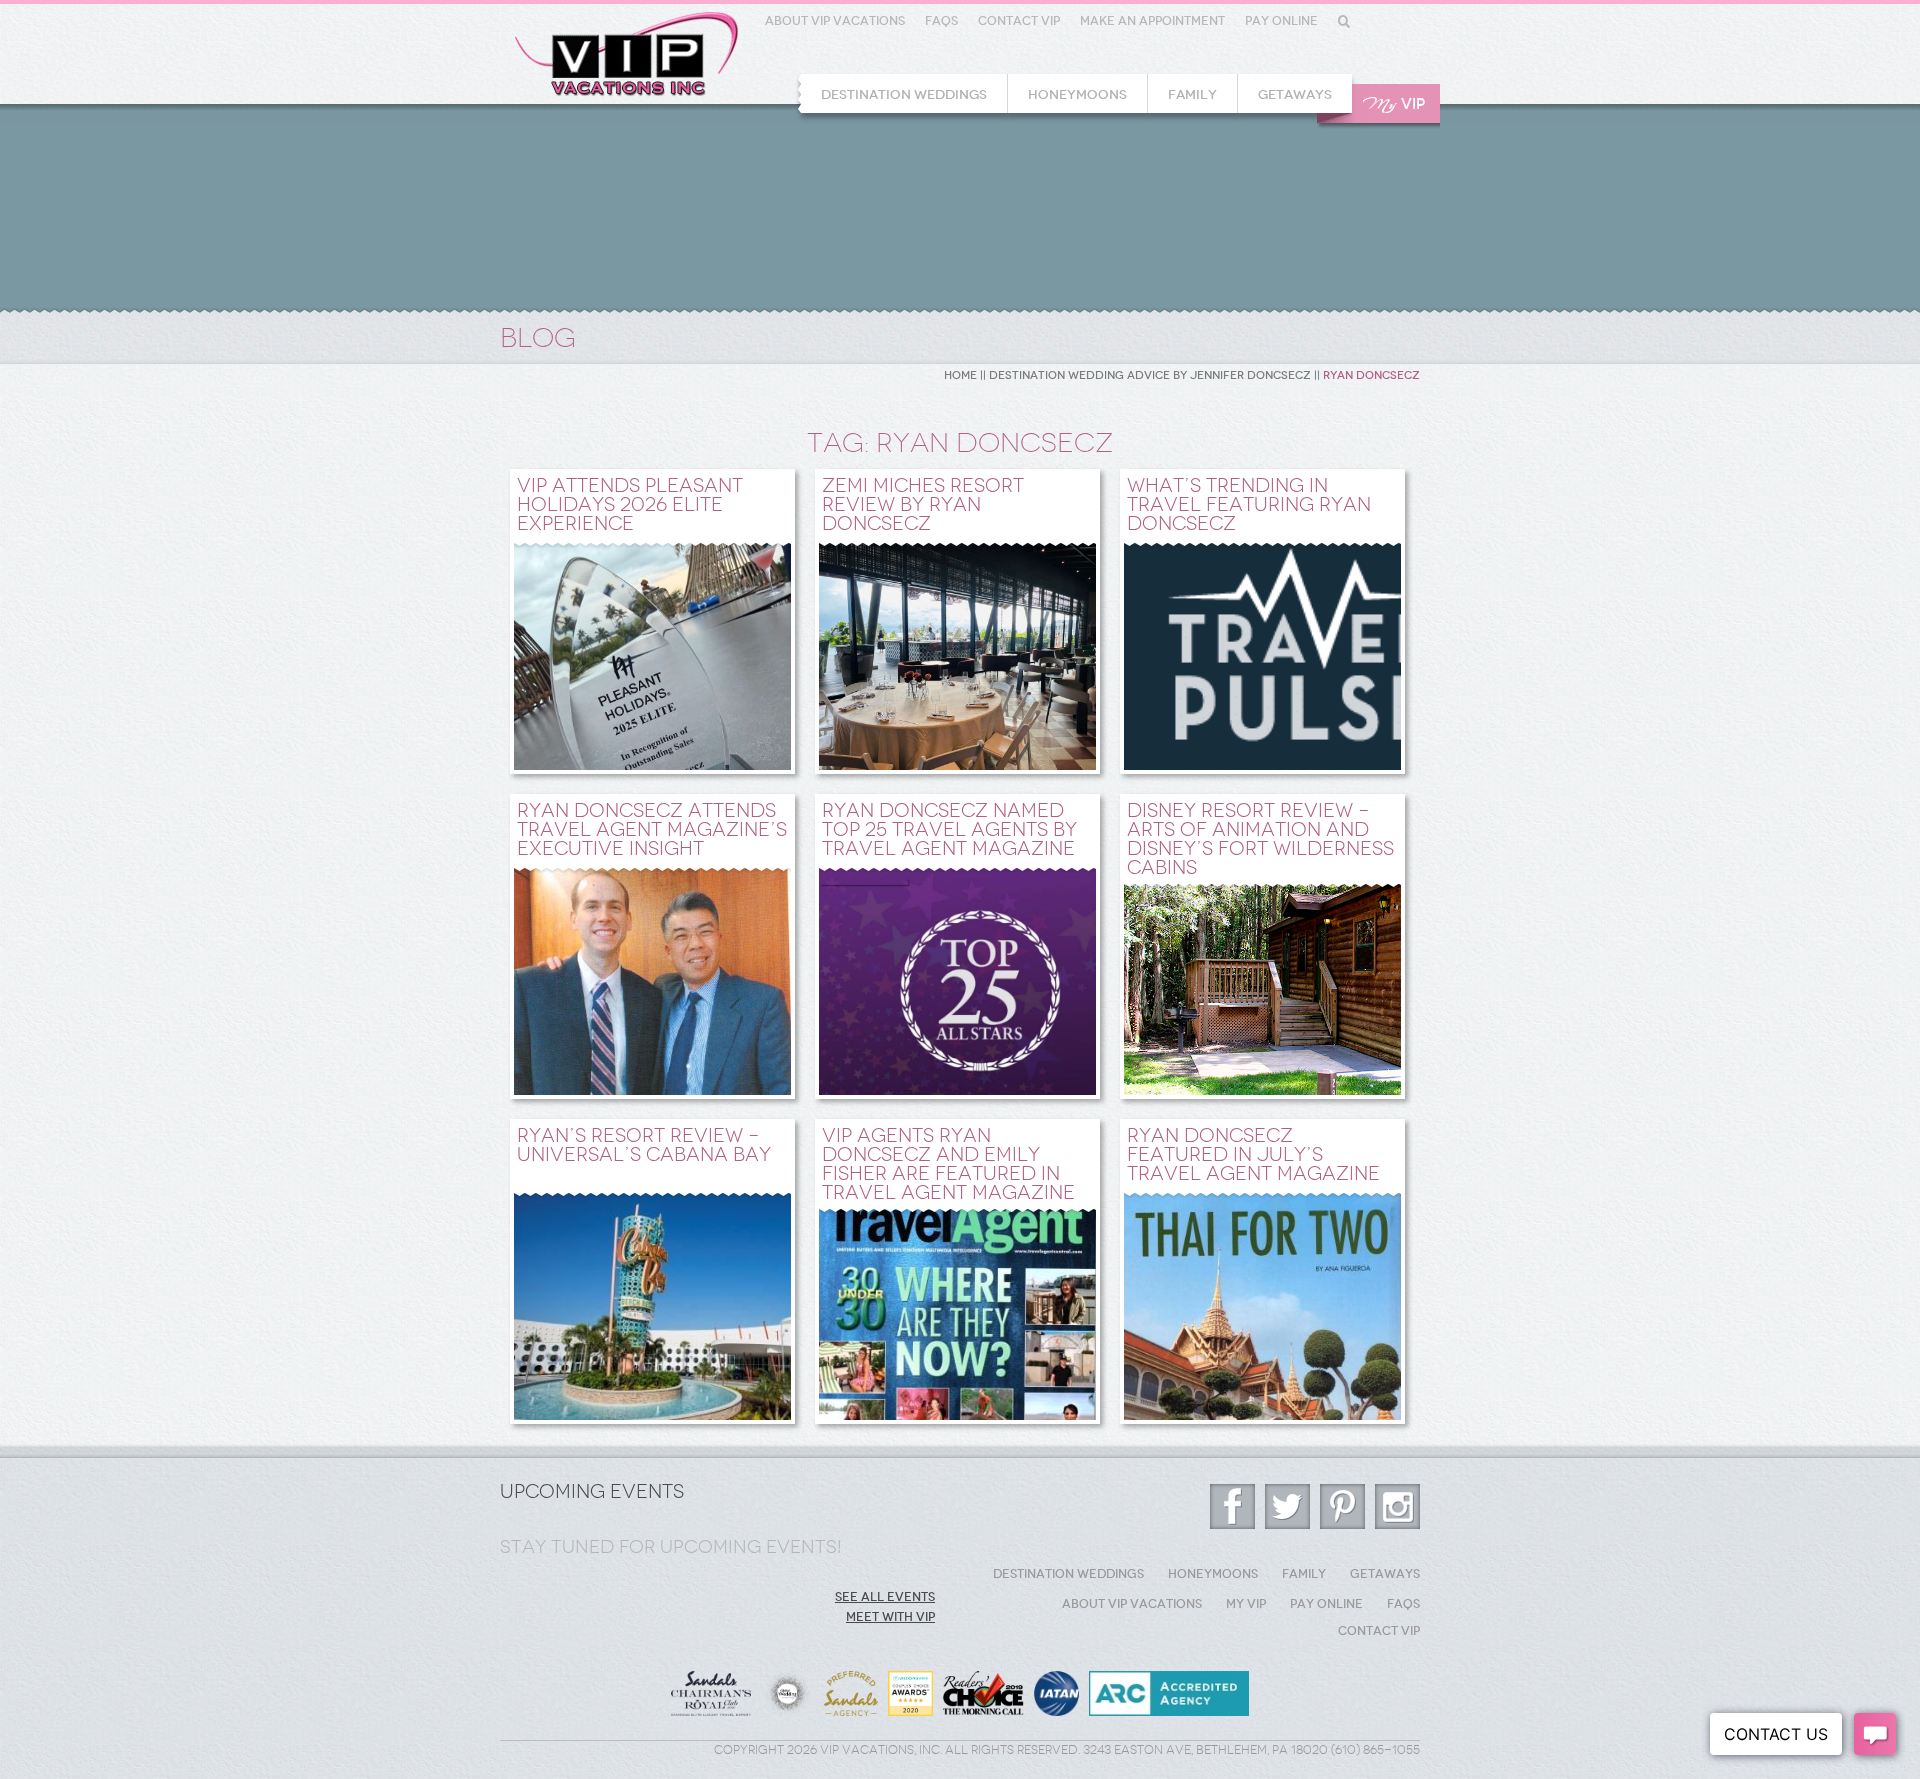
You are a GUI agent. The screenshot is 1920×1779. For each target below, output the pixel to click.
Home (960, 375)
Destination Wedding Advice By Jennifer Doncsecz (1150, 375)
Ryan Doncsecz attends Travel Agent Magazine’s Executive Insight (652, 829)
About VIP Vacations (835, 21)
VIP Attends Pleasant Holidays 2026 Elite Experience (630, 504)
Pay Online (1281, 21)
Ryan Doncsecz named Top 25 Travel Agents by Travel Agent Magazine (949, 829)
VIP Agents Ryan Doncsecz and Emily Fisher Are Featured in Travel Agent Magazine (948, 1164)
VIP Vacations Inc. (626, 54)
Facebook (1232, 1506)
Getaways (1295, 94)
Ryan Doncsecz (1371, 375)
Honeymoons (1077, 94)
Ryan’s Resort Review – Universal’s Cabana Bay (644, 1145)
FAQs (941, 21)
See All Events (885, 1597)
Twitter (1287, 1506)
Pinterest (1342, 1506)
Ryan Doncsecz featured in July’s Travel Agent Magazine (1253, 1154)
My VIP (1246, 1604)
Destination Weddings (904, 94)
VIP (1394, 104)
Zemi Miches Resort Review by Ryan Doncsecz (923, 504)
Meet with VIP (890, 1617)
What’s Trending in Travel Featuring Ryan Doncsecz (1249, 504)
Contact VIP (1019, 21)
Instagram (1397, 1506)
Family (1192, 94)
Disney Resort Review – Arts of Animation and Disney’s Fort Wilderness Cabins (1260, 839)
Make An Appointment (1152, 21)
